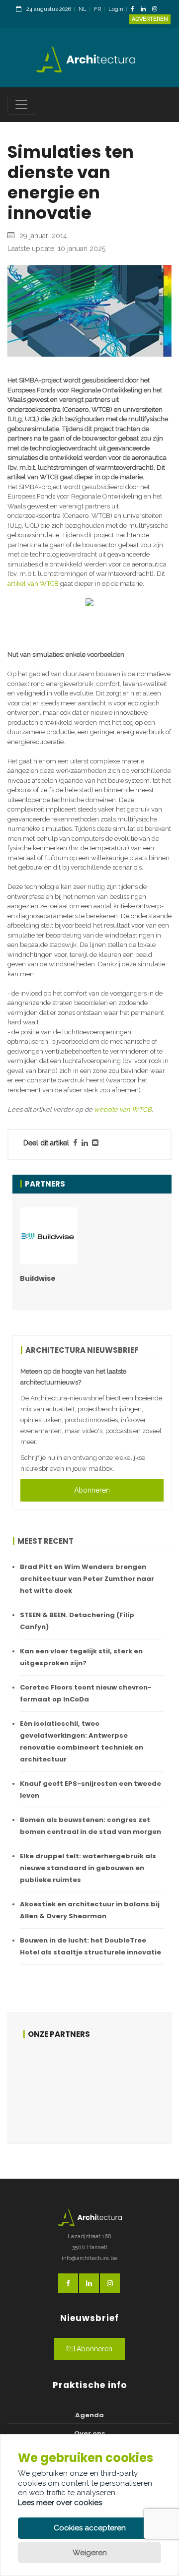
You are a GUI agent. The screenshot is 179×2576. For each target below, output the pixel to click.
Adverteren (150, 19)
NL (83, 9)
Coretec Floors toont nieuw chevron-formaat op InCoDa (86, 1693)
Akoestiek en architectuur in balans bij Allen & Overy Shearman (90, 1910)
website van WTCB (123, 1109)
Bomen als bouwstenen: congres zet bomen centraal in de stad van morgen (90, 1826)
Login (116, 9)
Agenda (89, 2415)
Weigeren (90, 2553)
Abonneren (92, 1490)
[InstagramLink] (157, 10)
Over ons (90, 2433)
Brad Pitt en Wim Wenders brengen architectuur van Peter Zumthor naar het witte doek (87, 1579)
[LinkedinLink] (146, 10)
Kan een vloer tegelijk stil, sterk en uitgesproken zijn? (81, 1657)
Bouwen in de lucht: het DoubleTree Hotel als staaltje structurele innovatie (90, 1946)
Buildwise (38, 1278)
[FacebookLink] (135, 10)
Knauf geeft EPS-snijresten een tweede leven (90, 1790)
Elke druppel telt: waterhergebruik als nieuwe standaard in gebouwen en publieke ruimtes (88, 1868)
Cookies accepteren (90, 2528)
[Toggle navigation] (21, 105)
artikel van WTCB (33, 584)
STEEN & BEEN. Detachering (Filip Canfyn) (77, 1621)
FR (97, 9)
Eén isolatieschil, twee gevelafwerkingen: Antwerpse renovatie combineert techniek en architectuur (82, 1741)
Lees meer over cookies (60, 2503)
